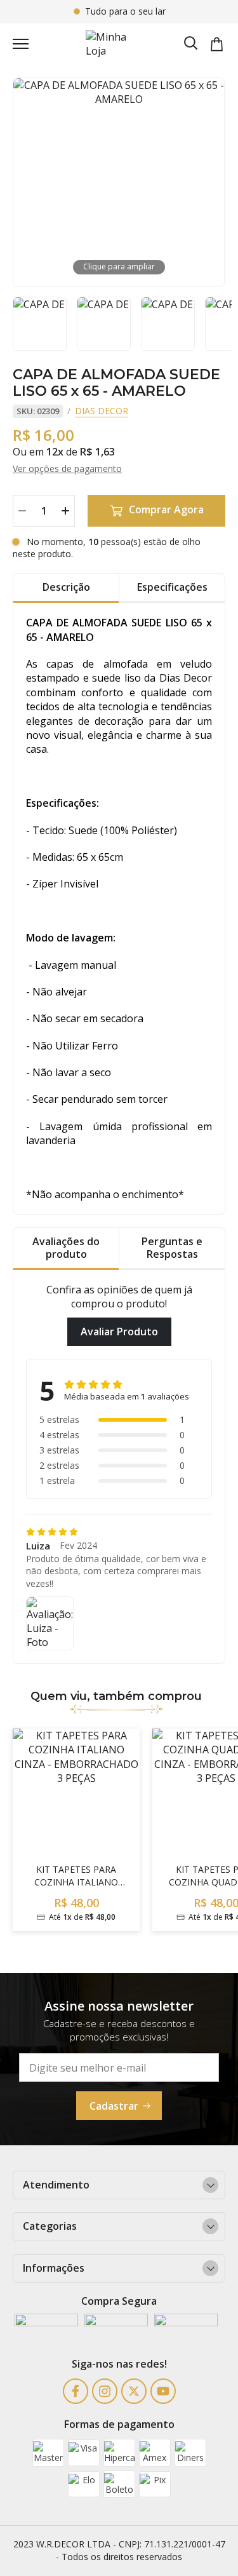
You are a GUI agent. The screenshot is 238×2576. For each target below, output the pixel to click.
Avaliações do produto (66, 1247)
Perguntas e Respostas (172, 1247)
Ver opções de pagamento (67, 469)
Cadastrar (114, 2106)
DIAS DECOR (102, 411)
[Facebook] (76, 2391)
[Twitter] (134, 2391)
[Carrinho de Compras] (217, 44)
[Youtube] (163, 2391)
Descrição (66, 587)
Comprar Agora (166, 509)
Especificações (172, 587)
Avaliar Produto (119, 1332)
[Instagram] (105, 2391)
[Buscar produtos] (191, 42)
